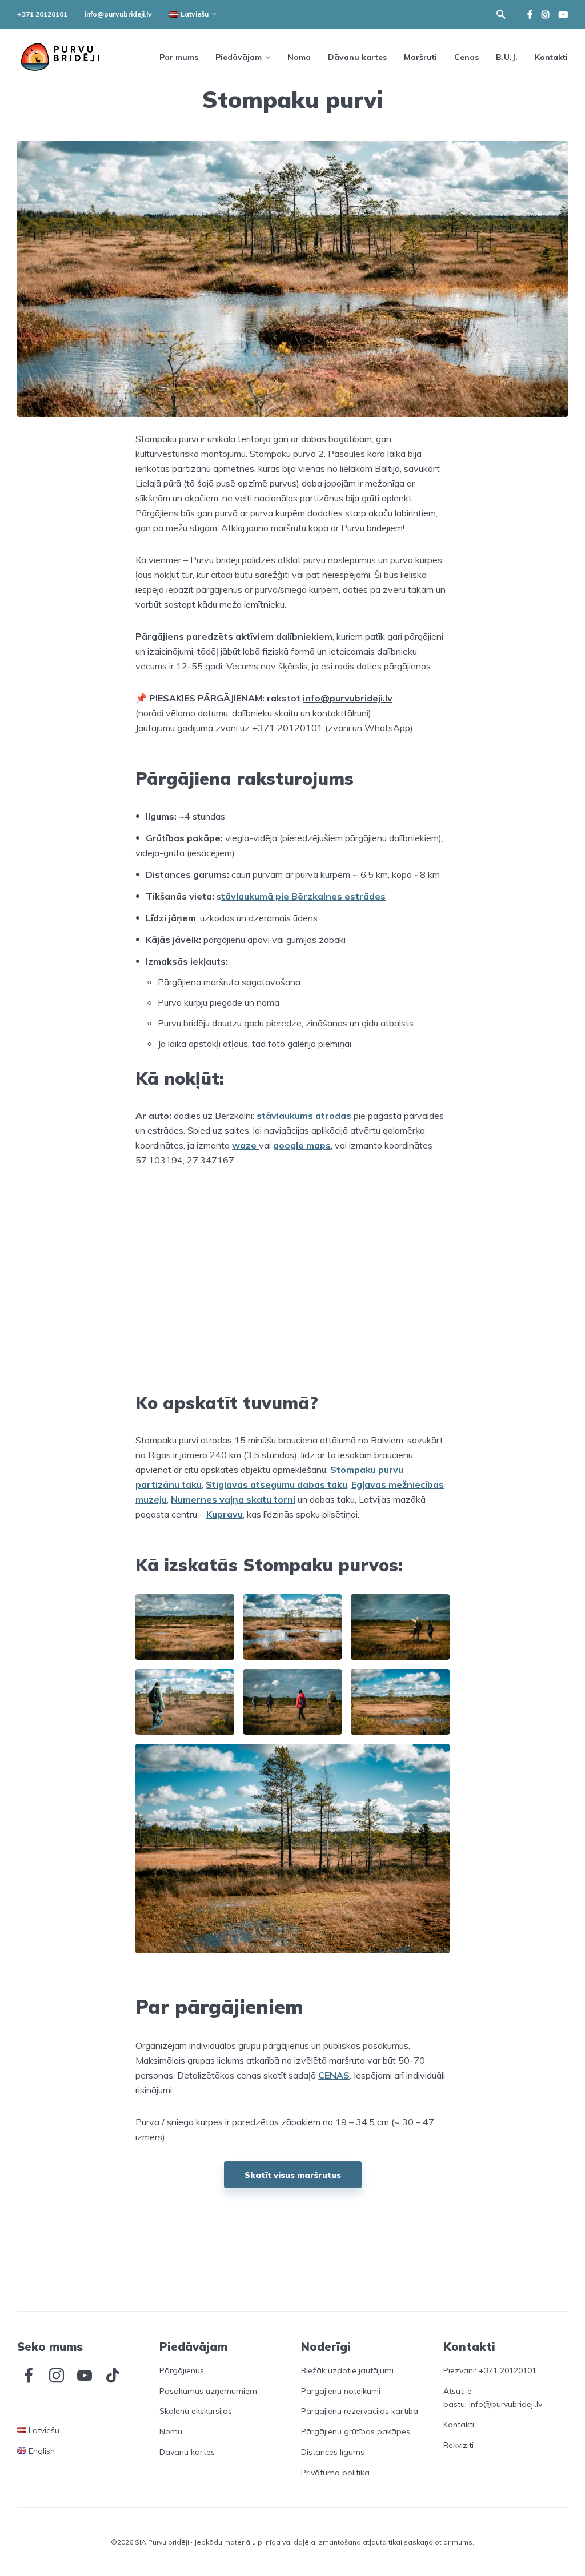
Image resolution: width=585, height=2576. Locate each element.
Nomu (171, 2431)
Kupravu (225, 1514)
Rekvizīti (458, 2445)
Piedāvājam (239, 57)
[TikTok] (113, 2376)
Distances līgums (333, 2452)
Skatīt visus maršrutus (293, 2175)
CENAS (334, 2075)
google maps (302, 1145)
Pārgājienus (182, 2370)
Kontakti (551, 57)
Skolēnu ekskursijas (196, 2411)
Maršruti (420, 57)
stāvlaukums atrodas (304, 1116)
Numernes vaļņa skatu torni (233, 1499)
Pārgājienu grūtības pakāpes (356, 2431)
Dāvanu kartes (357, 57)
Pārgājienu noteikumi (341, 2391)
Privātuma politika (335, 2473)
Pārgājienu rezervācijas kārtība (360, 2411)
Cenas (466, 57)
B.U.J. (507, 57)
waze (245, 1145)
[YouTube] (85, 2376)
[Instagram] (57, 2376)
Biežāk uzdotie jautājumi (347, 2370)
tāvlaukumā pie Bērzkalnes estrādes (303, 896)
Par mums (179, 57)
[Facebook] (29, 2376)
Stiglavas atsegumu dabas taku (277, 1484)
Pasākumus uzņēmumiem (208, 2391)
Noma (299, 57)
